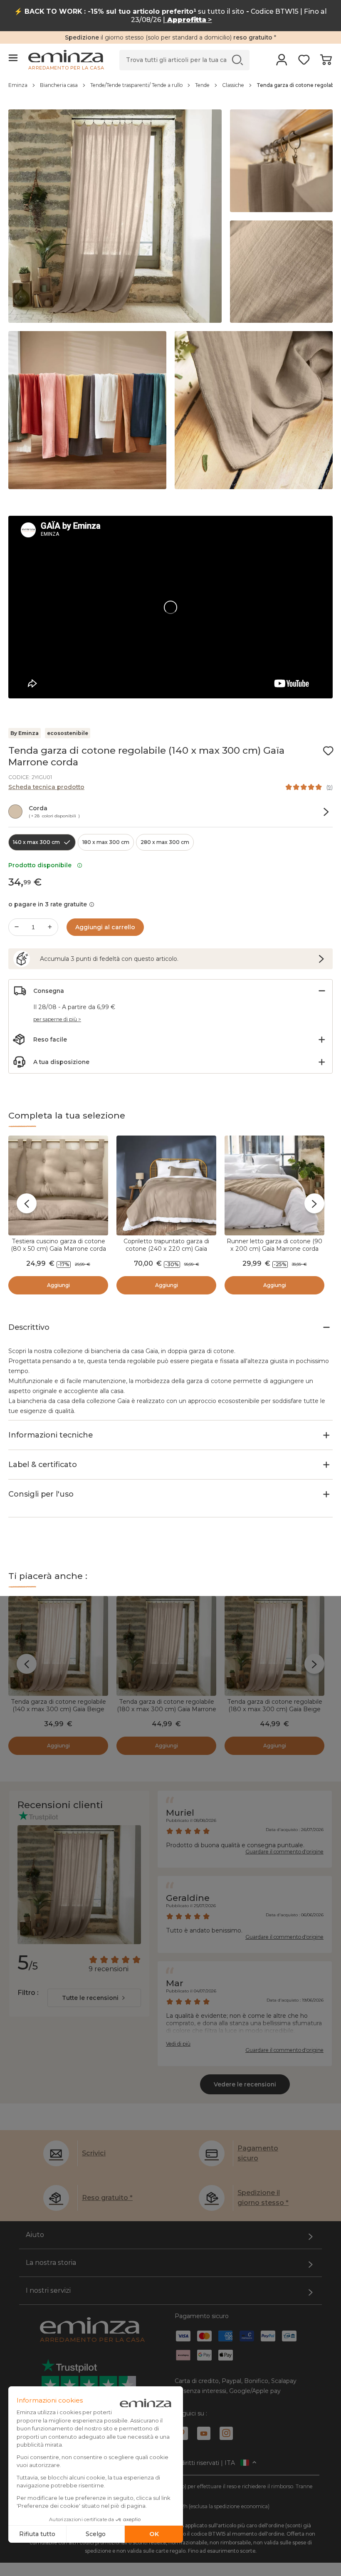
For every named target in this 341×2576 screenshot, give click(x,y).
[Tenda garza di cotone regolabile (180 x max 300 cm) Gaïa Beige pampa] (274, 1646)
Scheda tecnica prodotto (46, 787)
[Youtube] (204, 2433)
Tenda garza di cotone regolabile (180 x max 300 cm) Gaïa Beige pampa (275, 1709)
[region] (170, 89)
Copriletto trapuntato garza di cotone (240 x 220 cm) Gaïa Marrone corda (166, 1249)
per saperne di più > (57, 1019)
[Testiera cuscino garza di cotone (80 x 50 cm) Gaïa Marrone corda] (58, 1185)
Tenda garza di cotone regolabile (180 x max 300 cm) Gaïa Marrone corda (167, 1709)
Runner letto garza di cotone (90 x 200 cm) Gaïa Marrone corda (274, 1245)
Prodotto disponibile (42, 865)
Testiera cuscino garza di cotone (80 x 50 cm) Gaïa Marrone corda (58, 1245)
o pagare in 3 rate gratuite (48, 904)
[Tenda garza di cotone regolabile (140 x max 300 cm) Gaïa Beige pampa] (58, 1646)
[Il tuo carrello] (326, 62)
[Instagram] (226, 2433)
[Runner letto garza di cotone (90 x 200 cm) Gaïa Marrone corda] (274, 1185)
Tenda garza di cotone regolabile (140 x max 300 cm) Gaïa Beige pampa (58, 1709)
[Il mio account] (282, 62)
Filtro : (28, 1993)
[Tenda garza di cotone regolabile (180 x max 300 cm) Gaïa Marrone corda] (166, 1646)
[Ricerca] (238, 60)
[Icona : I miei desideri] (328, 751)
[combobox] (94, 1998)
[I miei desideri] (304, 62)
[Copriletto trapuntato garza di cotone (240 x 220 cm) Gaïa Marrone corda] (166, 1185)
